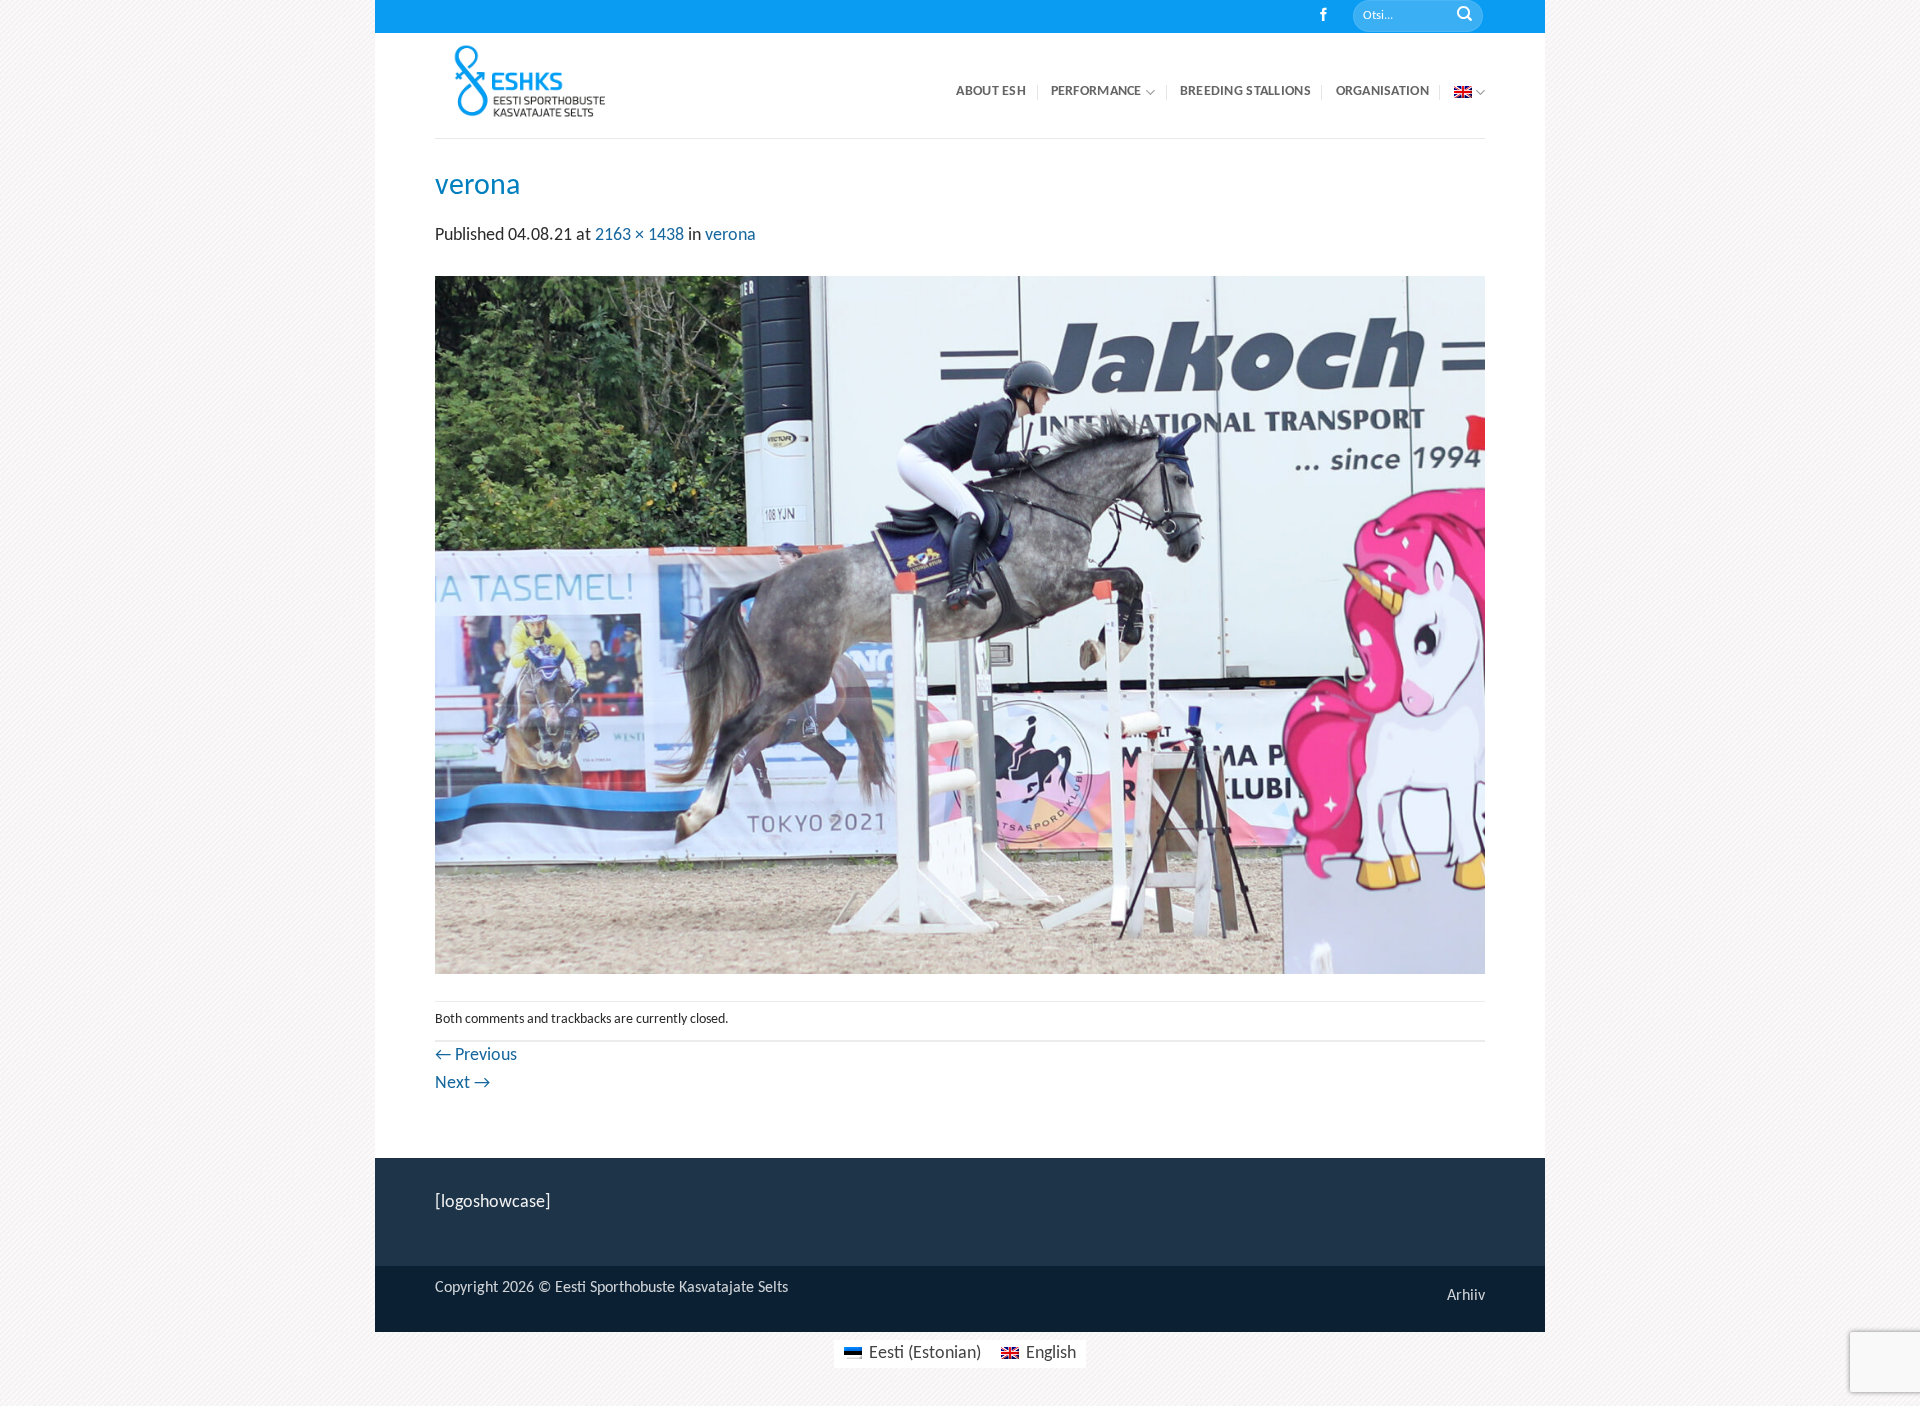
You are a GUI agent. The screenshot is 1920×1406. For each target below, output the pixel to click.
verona (730, 235)
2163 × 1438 (639, 235)
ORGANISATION (1382, 91)
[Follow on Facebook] (1323, 16)
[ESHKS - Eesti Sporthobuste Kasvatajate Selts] (548, 85)
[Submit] (1464, 16)
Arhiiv (1466, 1296)
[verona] (960, 624)
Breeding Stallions (1245, 91)
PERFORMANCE (1096, 91)
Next (462, 1083)
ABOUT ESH (991, 91)
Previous (476, 1055)
